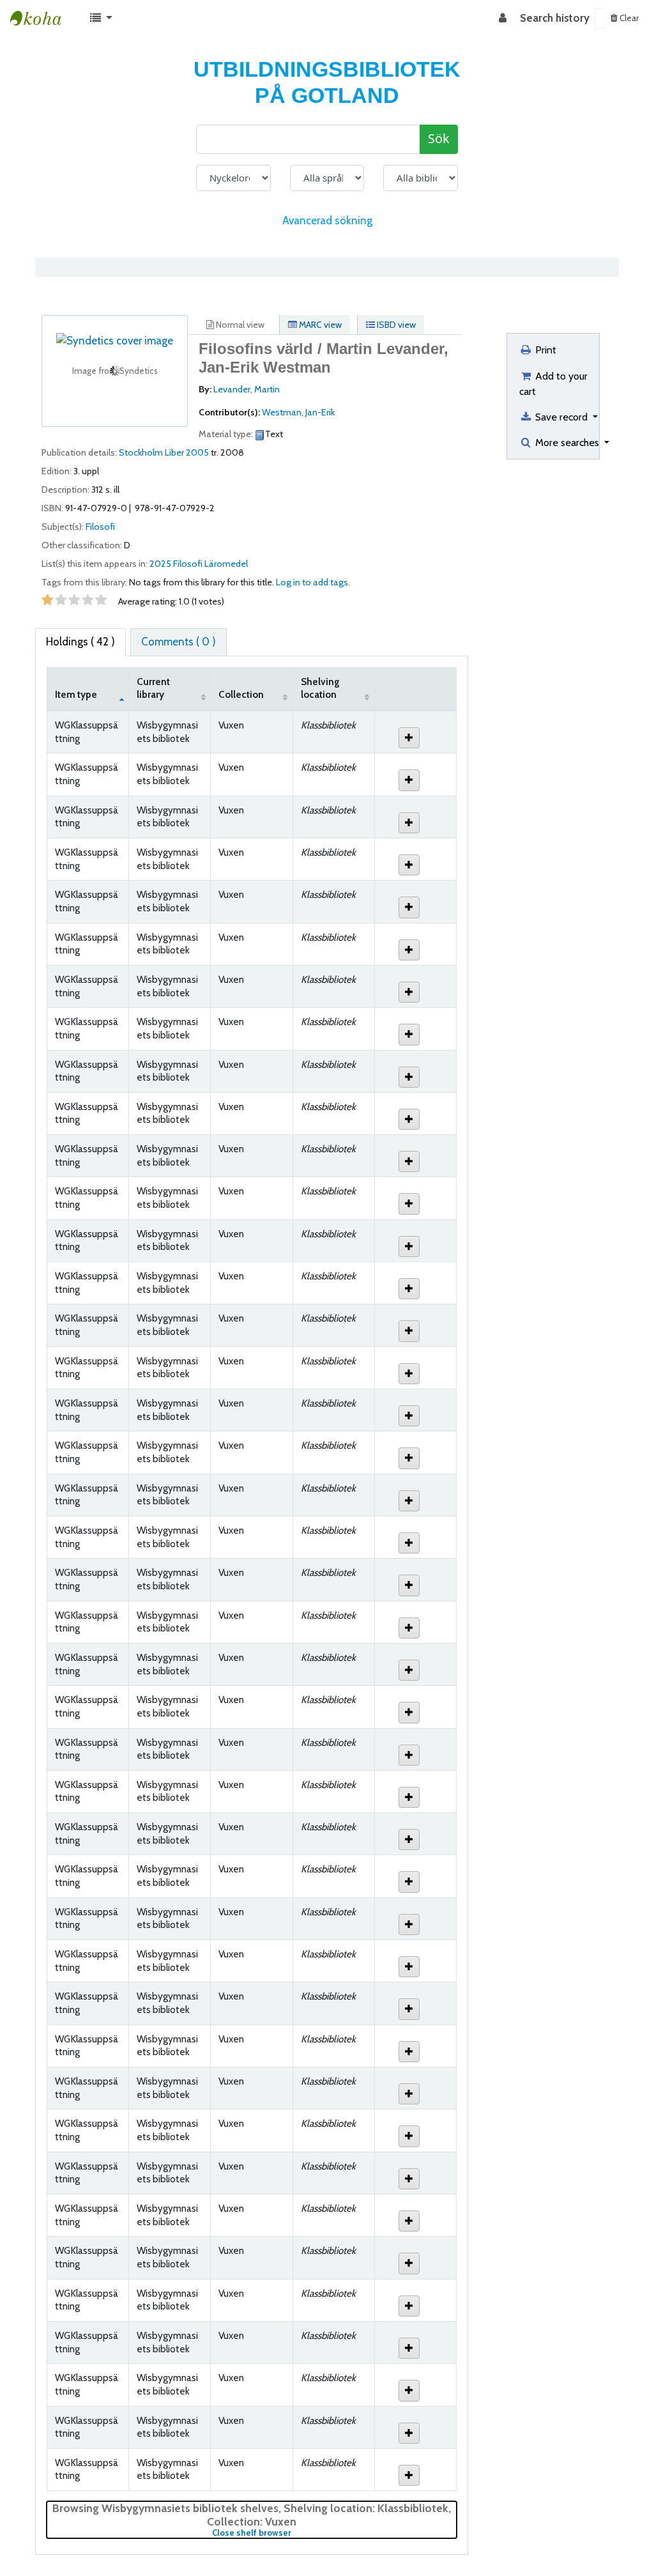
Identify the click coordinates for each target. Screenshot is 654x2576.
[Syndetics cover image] (115, 340)
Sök (439, 139)
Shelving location (320, 688)
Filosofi (100, 527)
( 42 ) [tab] (80, 642)
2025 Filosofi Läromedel (199, 564)
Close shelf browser (294, 2533)
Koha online (42, 19)
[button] (101, 19)
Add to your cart (553, 383)
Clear (628, 18)
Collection (241, 694)
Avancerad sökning (327, 220)
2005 (197, 452)
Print (544, 350)
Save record (561, 417)
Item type (76, 694)
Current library (153, 688)
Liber (174, 452)
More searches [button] (567, 442)
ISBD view (395, 325)
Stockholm (141, 452)
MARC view (319, 325)
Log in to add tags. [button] (313, 582)
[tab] (179, 642)
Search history (555, 18)
